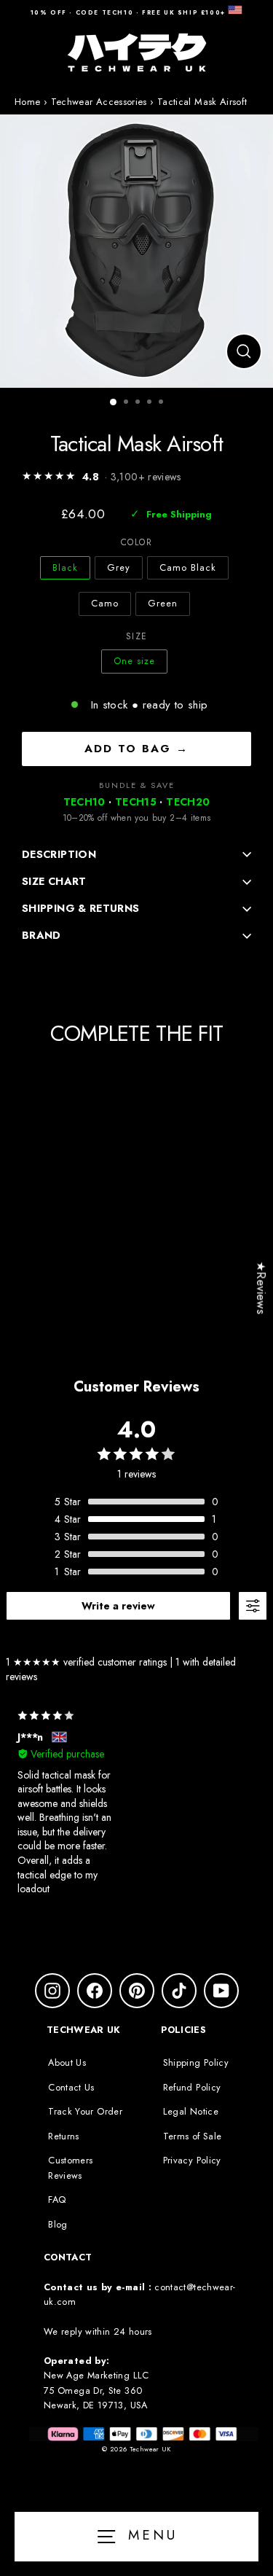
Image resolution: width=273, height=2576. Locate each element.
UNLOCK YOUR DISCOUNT (201, 1369)
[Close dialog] (258, 1223)
